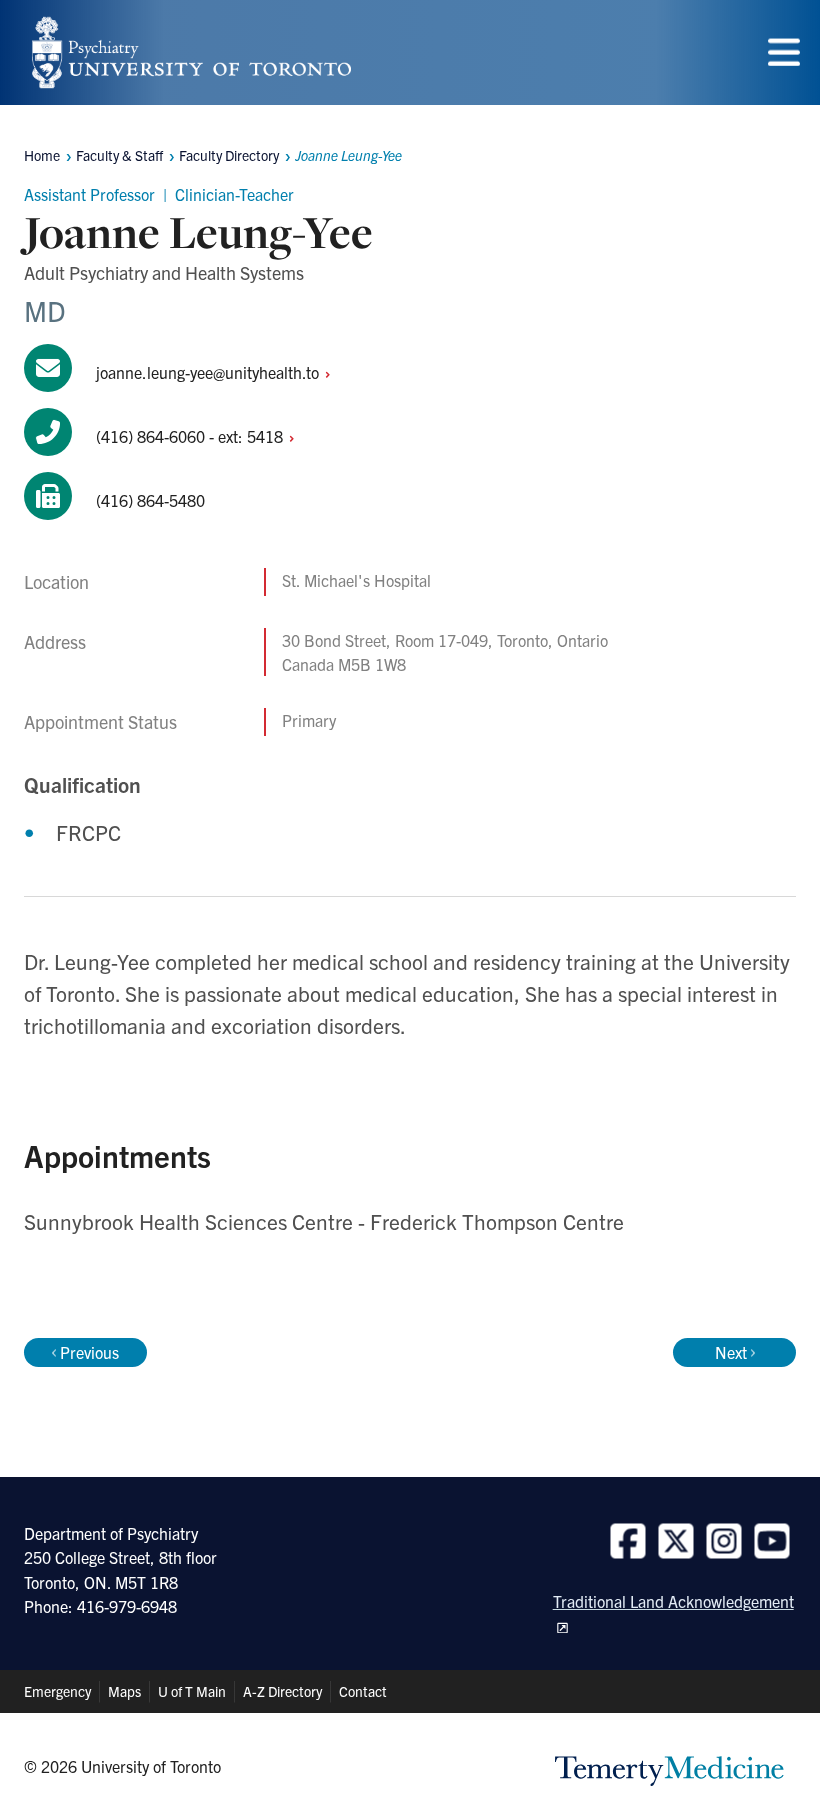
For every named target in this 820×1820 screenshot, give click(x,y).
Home (42, 155)
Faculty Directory (229, 155)
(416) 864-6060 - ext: (191, 436)
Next (731, 1352)
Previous (89, 1352)
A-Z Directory (282, 1691)
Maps (124, 1691)
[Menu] (784, 52)
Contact (363, 1691)
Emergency (57, 1691)
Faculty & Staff (119, 155)
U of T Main (192, 1691)
